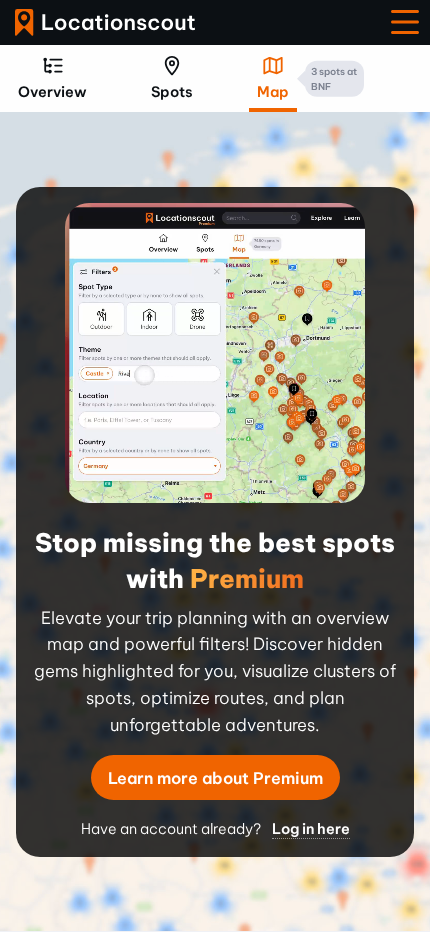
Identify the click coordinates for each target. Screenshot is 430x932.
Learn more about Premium (215, 778)
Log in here (311, 829)
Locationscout (105, 22)
